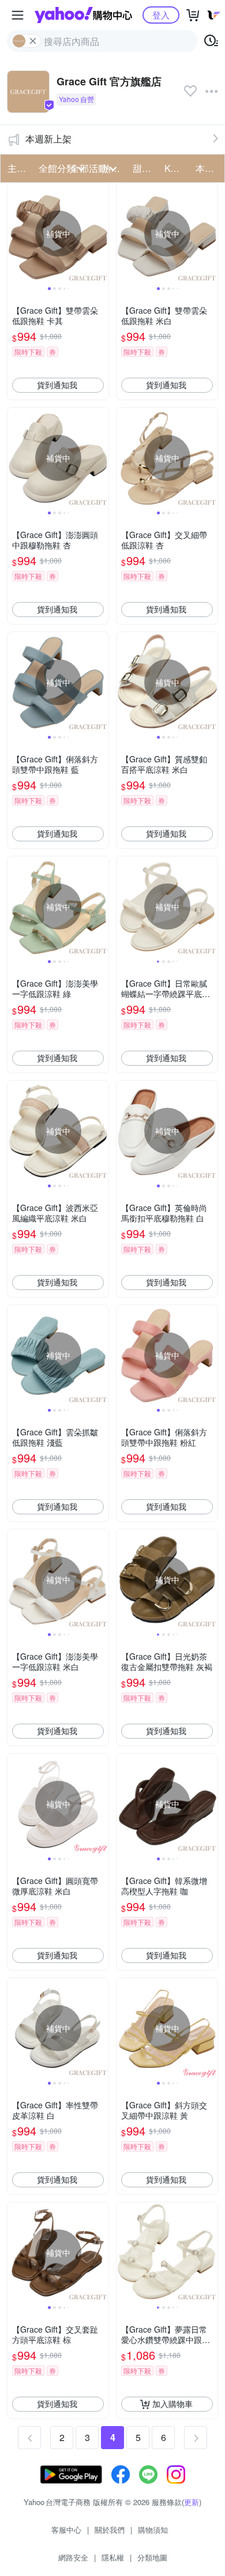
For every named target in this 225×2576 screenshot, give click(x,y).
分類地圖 (152, 2557)
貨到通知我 (57, 385)
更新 (192, 2502)
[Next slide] (101, 234)
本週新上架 (48, 139)
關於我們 (110, 2530)
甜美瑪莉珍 (145, 168)
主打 (17, 168)
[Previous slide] (15, 234)
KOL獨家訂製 (177, 168)
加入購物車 (172, 2404)
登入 (161, 15)
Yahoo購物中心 (83, 15)
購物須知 (153, 2530)
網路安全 (73, 2557)
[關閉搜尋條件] (33, 41)
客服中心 (66, 2530)
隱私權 (113, 2557)
